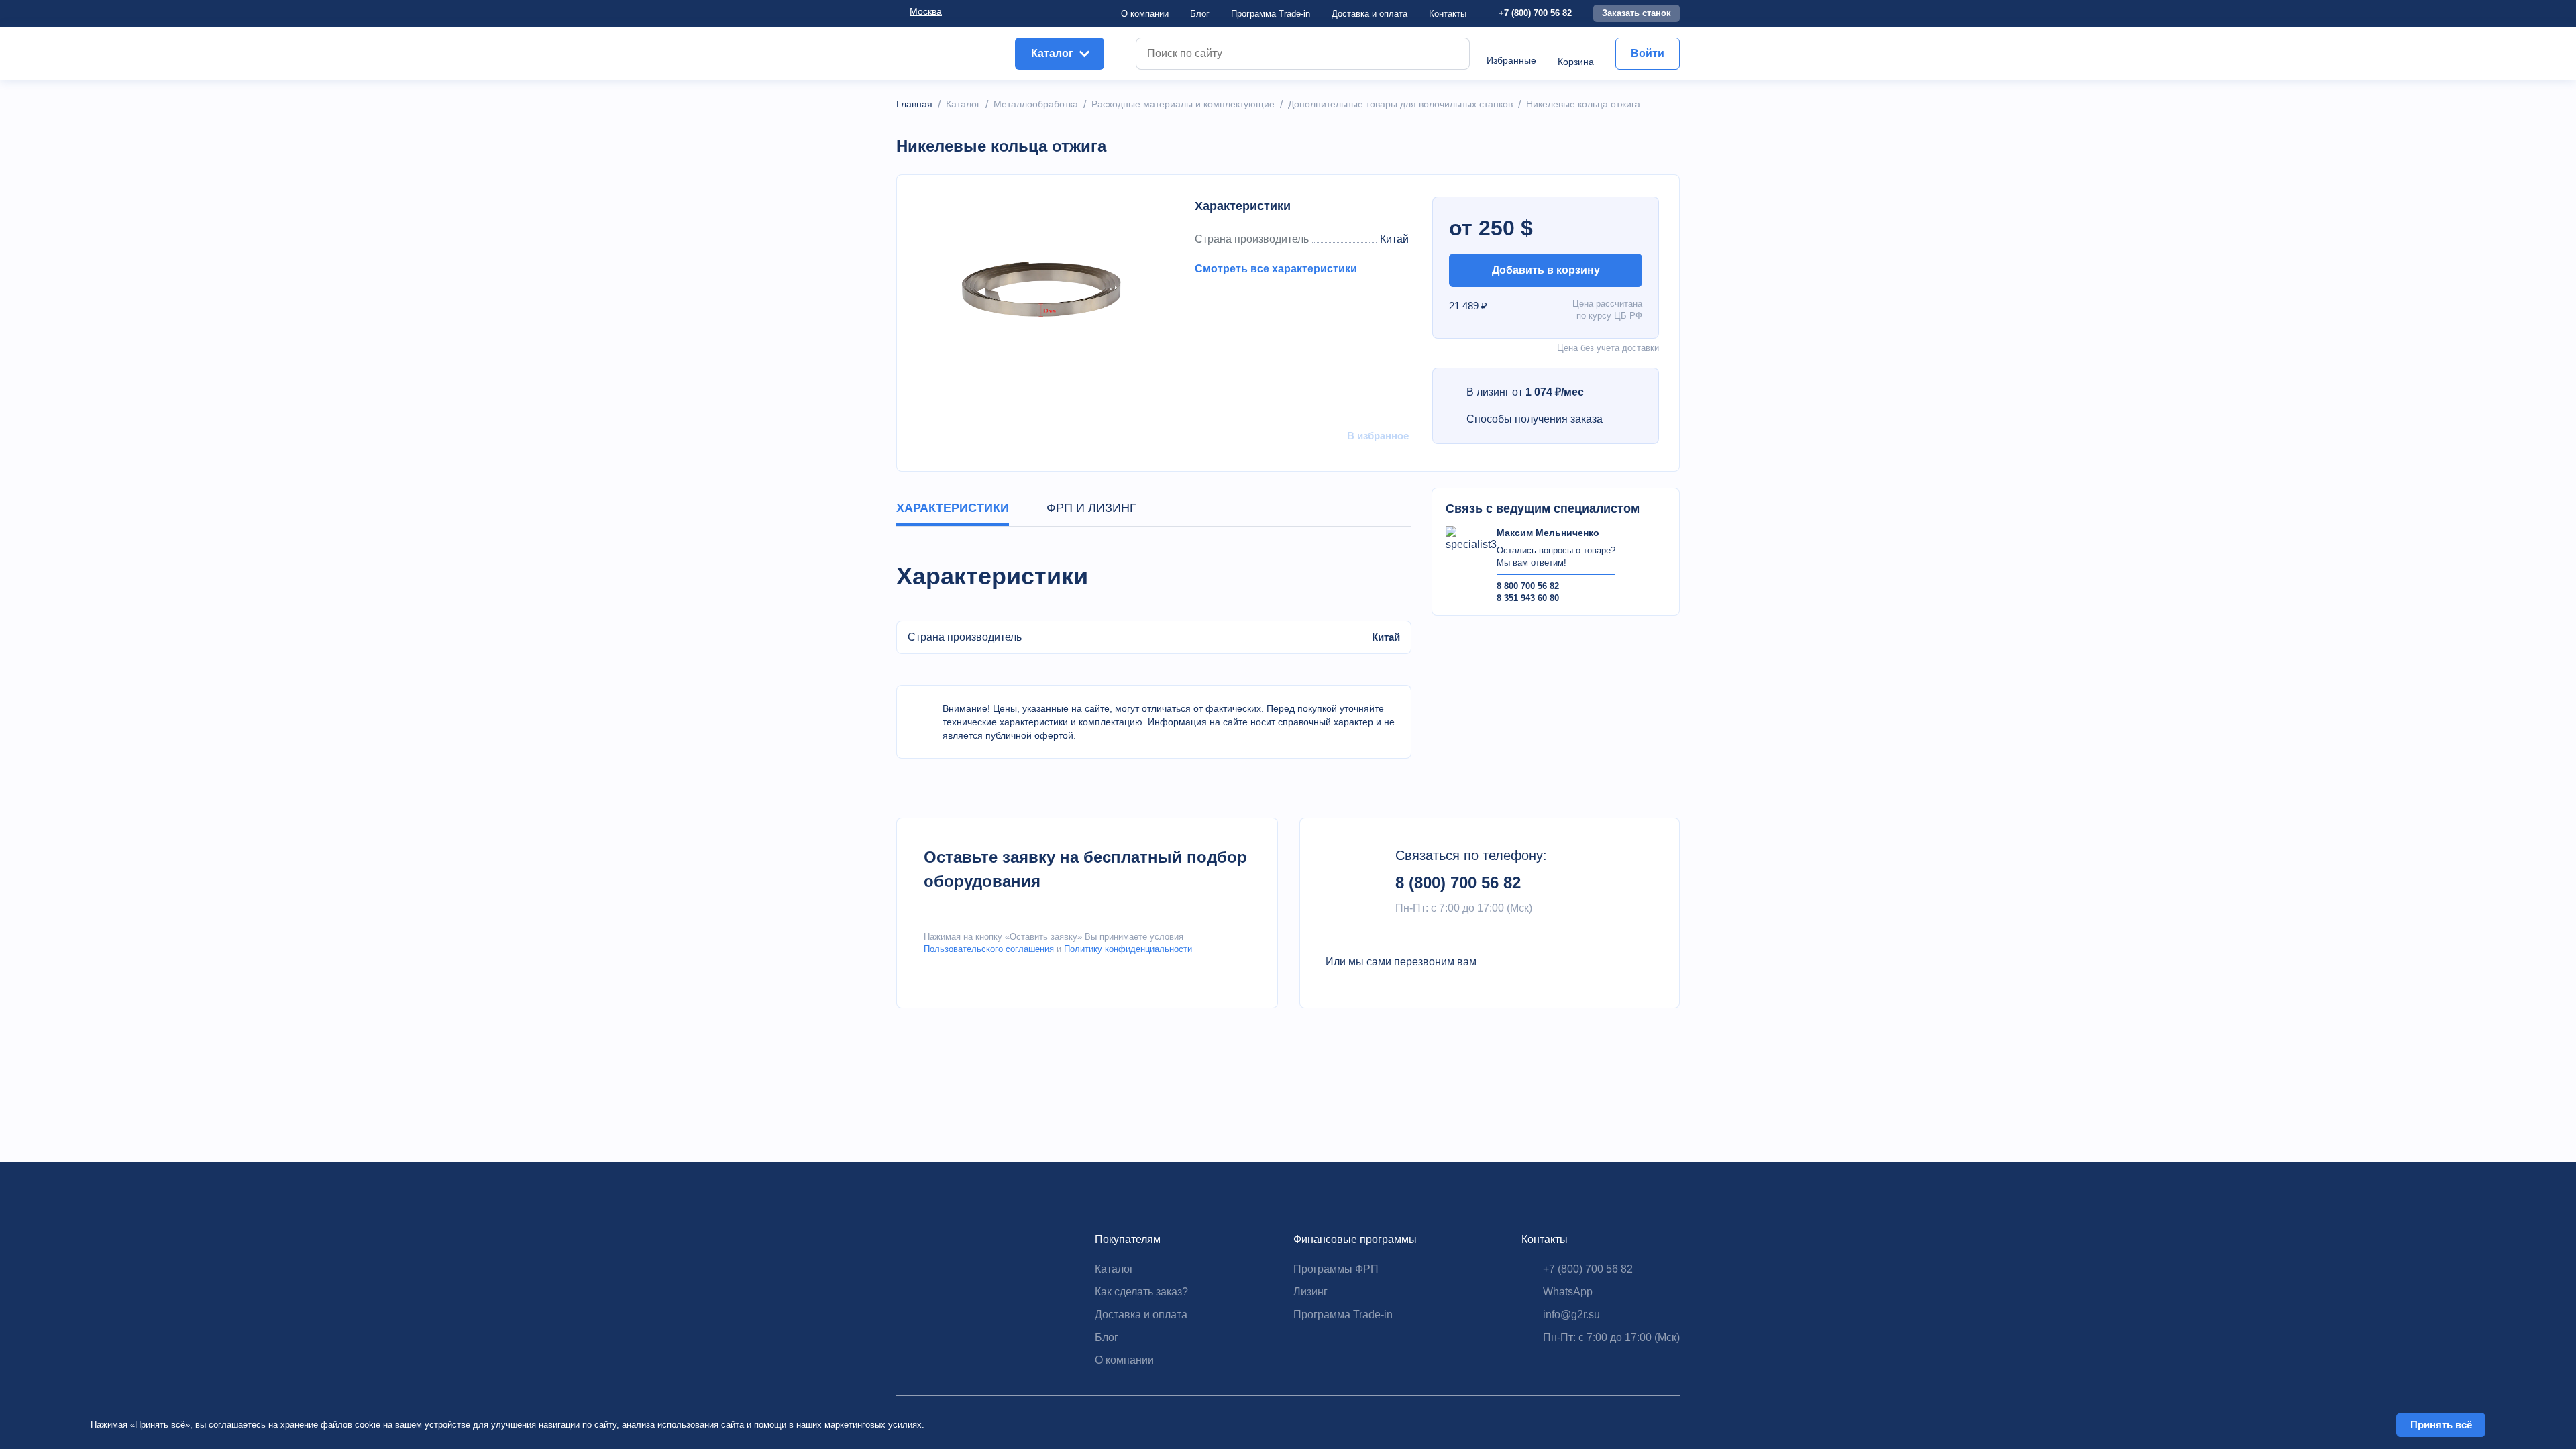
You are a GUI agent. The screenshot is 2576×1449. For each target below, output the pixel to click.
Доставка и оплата (1141, 1314)
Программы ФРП (1336, 1269)
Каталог (1114, 1269)
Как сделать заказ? (1141, 1292)
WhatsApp (1568, 1292)
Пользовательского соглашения (989, 949)
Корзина (1576, 62)
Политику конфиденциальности (1128, 949)
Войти (1648, 53)
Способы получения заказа (1535, 419)
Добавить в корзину (1546, 270)
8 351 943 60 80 (1528, 598)
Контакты (1448, 14)
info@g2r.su (1571, 1314)
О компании (1145, 14)
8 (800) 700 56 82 (1458, 882)
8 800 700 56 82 (1528, 586)
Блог (1200, 14)
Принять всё (2441, 1425)
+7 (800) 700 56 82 (1535, 13)
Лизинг (1310, 1292)
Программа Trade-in (1271, 14)
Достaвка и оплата (1370, 14)
